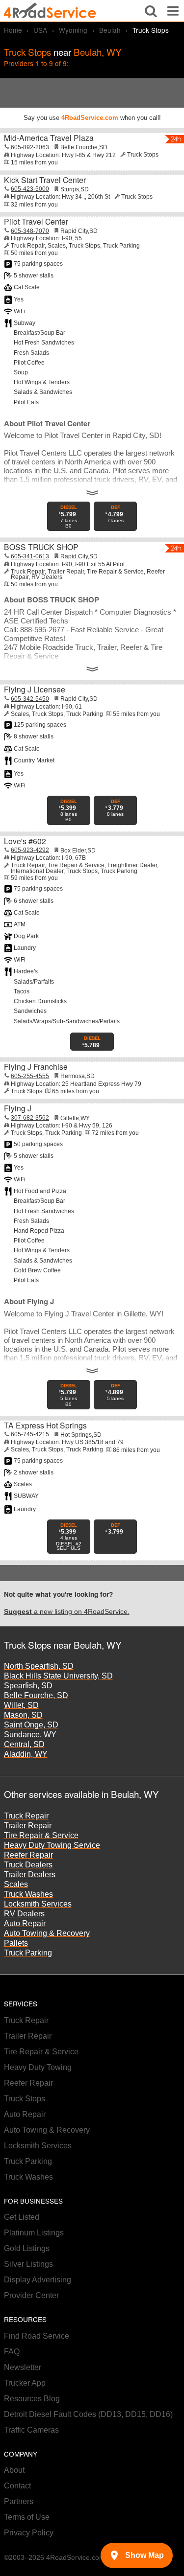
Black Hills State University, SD (58, 1676)
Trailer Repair (28, 1826)
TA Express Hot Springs (45, 1425)
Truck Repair (26, 1816)
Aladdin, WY (26, 1754)
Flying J (18, 1108)
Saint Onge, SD (31, 1725)
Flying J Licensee (35, 689)
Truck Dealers (28, 1865)
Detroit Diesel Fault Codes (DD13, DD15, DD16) (88, 2414)
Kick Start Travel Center (45, 180)
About (14, 2470)
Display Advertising (38, 2280)
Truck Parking (28, 1953)
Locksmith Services (38, 1904)
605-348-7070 (30, 231)
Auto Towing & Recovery (47, 1933)
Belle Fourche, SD (36, 1695)
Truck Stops (25, 2099)
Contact (17, 2486)
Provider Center (31, 2295)
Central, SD (24, 1744)
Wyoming (73, 30)
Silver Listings (28, 2264)
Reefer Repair (28, 1855)
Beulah (110, 30)
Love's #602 (25, 841)
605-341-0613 (30, 556)
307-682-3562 (30, 1118)
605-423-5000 (30, 189)
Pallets (16, 1943)
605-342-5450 (30, 699)
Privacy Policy (29, 2533)
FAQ (12, 2352)
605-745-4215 (30, 1434)
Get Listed (22, 2217)
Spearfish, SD (28, 1686)
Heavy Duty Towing (38, 2067)
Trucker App (25, 2383)
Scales (16, 1884)
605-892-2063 (30, 147)
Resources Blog (32, 2399)
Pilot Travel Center (36, 221)
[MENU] (173, 11)
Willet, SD (21, 1705)
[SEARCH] (151, 11)
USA (40, 30)
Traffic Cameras (31, 2430)
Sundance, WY (30, 1735)
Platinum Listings (34, 2233)
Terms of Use (27, 2517)
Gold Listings (27, 2248)
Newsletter (23, 2367)
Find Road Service (37, 2336)
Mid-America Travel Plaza (49, 138)
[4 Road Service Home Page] (50, 11)
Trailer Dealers (30, 1874)
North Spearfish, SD (39, 1666)
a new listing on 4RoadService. (67, 1612)
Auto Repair (25, 1923)
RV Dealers (24, 1914)
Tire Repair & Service (41, 1835)
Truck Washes (28, 1894)
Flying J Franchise (36, 1066)
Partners (19, 2501)
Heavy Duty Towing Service (52, 1845)
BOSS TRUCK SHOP (41, 547)
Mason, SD (23, 1715)
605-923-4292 (30, 850)
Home (13, 30)
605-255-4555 (30, 1076)
